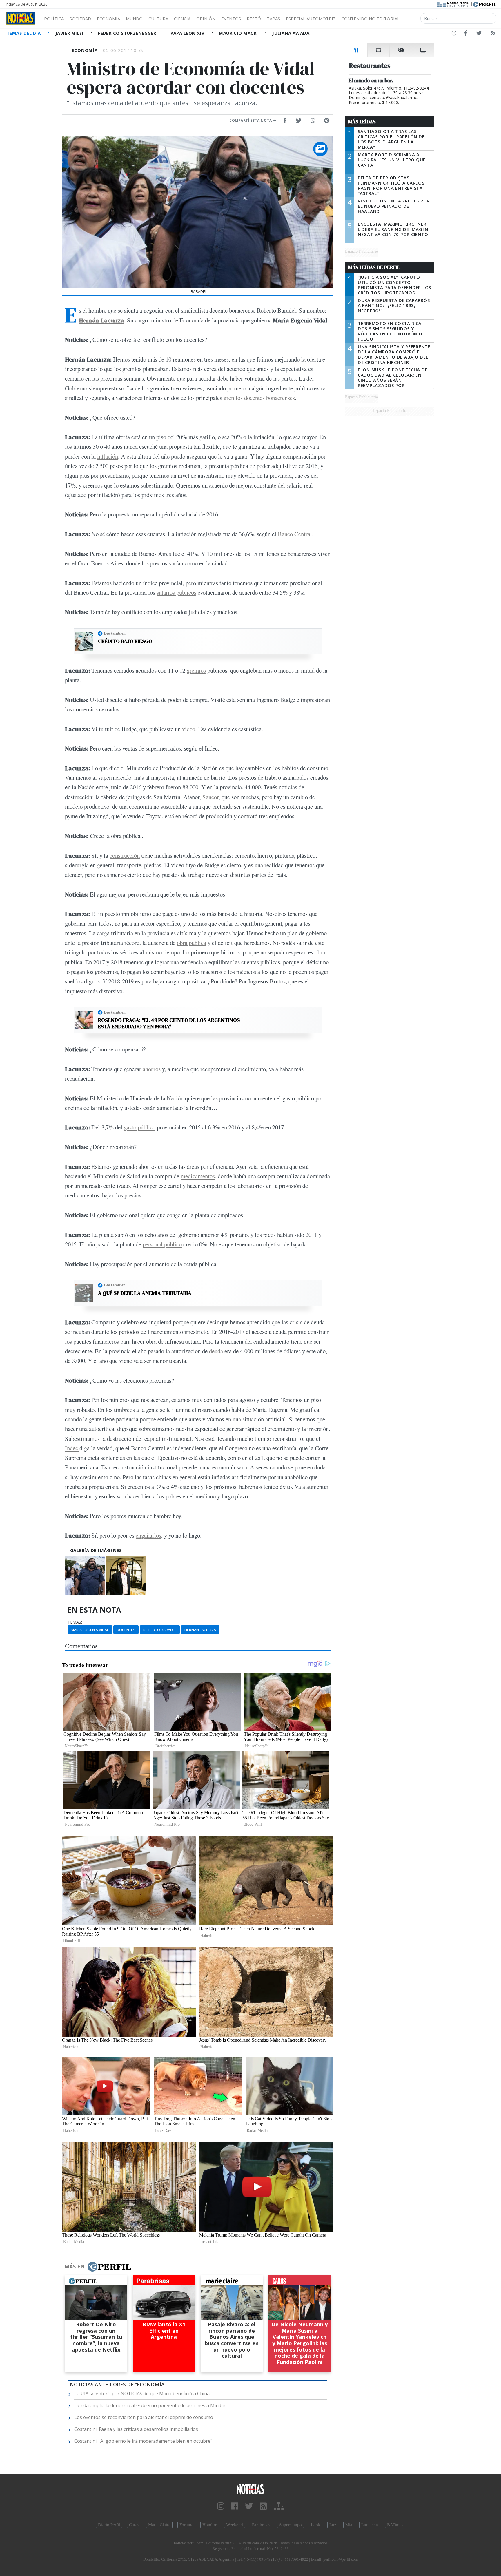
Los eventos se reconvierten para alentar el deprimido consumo (144, 2417)
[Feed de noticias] (493, 34)
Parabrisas (261, 2525)
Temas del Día (24, 33)
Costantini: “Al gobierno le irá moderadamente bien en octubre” (143, 2441)
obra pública (191, 943)
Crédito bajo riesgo (125, 641)
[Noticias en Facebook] (466, 34)
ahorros (152, 1069)
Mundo (134, 19)
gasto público (140, 1127)
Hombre (210, 2525)
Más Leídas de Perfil (374, 267)
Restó (254, 19)
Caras (134, 2525)
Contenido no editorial (371, 19)
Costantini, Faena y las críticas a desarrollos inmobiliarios (136, 2429)
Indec (72, 1448)
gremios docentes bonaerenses (259, 398)
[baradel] (85, 1575)
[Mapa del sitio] (279, 2506)
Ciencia (182, 19)
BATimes (395, 2525)
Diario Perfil (109, 2525)
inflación (108, 456)
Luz (333, 2525)
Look (316, 2525)
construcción (125, 855)
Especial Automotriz (311, 19)
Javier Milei (70, 33)
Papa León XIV (188, 33)
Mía (349, 2525)
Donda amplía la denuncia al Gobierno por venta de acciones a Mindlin (150, 2405)
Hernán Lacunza (101, 320)
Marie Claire (159, 2525)
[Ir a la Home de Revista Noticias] (21, 18)
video (189, 729)
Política (54, 19)
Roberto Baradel (160, 1630)
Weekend (235, 2525)
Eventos (231, 19)
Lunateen (370, 2525)
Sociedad (80, 19)
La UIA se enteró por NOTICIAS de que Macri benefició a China (142, 2394)
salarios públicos (176, 592)
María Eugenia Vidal (90, 1630)
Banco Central (295, 534)
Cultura (158, 19)
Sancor (210, 797)
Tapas (273, 19)
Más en (75, 2266)
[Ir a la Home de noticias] (251, 2489)
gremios (196, 670)
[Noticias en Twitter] (479, 34)
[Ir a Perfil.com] (485, 4)
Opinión (206, 19)
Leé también (115, 633)
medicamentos (198, 1176)
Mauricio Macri (239, 33)
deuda (216, 1351)
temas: (75, 1622)
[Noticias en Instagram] (454, 34)
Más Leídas (362, 122)
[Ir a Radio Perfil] (453, 4)
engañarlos (148, 1535)
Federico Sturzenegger (128, 33)
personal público (162, 1244)
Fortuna (186, 2525)
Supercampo (291, 2525)
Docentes (126, 1630)
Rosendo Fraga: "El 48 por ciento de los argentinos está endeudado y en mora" (169, 1023)
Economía (108, 19)
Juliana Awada (291, 33)
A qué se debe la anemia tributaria (145, 1293)
